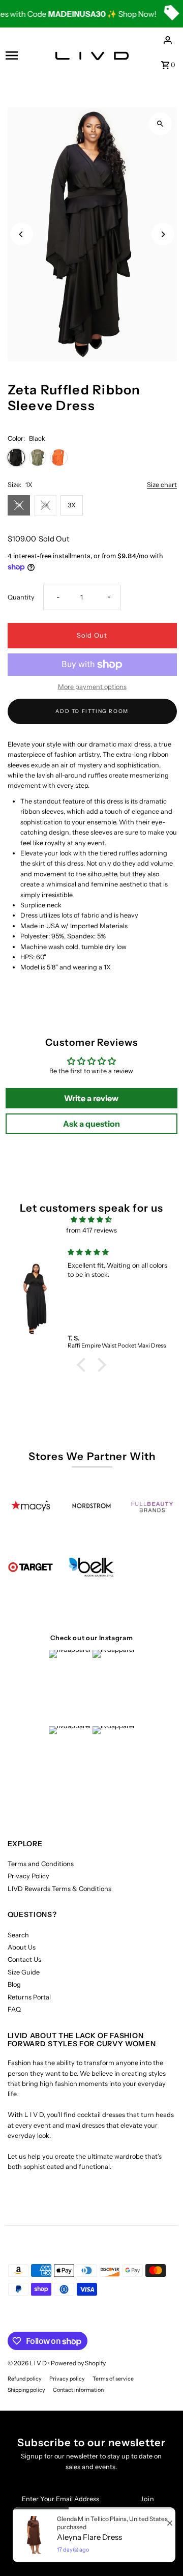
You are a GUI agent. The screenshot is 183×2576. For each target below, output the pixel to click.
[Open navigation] (20, 55)
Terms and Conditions (41, 1864)
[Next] (163, 234)
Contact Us (24, 1959)
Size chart (162, 485)
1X (19, 505)
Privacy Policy (28, 1876)
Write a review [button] (91, 1098)
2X (45, 505)
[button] (84, 1365)
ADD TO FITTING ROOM (92, 711)
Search (18, 1935)
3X (72, 505)
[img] (91, 1220)
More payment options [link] (92, 687)
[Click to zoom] (160, 124)
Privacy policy (67, 2379)
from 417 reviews (91, 1230)
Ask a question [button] (91, 1124)
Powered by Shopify (78, 2363)
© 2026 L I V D (28, 2363)
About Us (22, 1947)
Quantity (21, 597)
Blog (14, 1984)
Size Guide (24, 1972)
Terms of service (113, 2379)
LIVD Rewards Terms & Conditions (59, 1889)
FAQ (14, 2009)
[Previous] (22, 234)
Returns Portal (29, 1997)
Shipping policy (26, 2390)
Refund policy (25, 2379)
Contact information (78, 2390)
